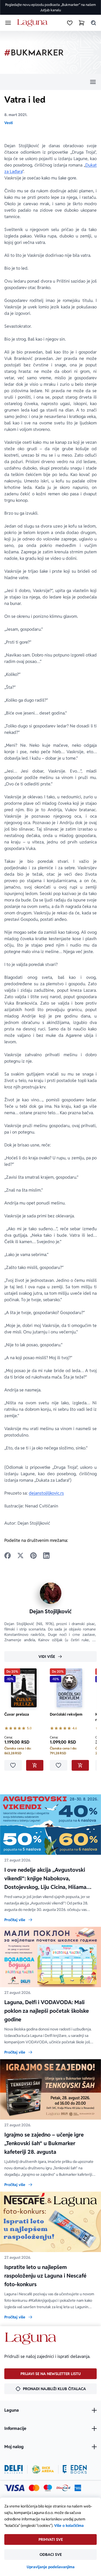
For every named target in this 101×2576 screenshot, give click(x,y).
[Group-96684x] (75, 2469)
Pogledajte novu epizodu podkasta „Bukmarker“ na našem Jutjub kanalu (50, 7)
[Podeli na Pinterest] (33, 1556)
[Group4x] (48, 2488)
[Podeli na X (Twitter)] (20, 1556)
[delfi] (14, 2469)
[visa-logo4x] (14, 2488)
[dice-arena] (43, 2469)
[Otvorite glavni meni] (8, 23)
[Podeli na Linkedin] (46, 1556)
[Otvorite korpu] (82, 23)
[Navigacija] (50, 82)
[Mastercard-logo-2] (34, 2488)
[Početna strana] (33, 23)
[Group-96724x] (63, 2488)
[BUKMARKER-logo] (34, 53)
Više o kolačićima (69, 2526)
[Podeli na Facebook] (8, 1556)
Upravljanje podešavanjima (51, 2567)
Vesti (8, 123)
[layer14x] (78, 2488)
